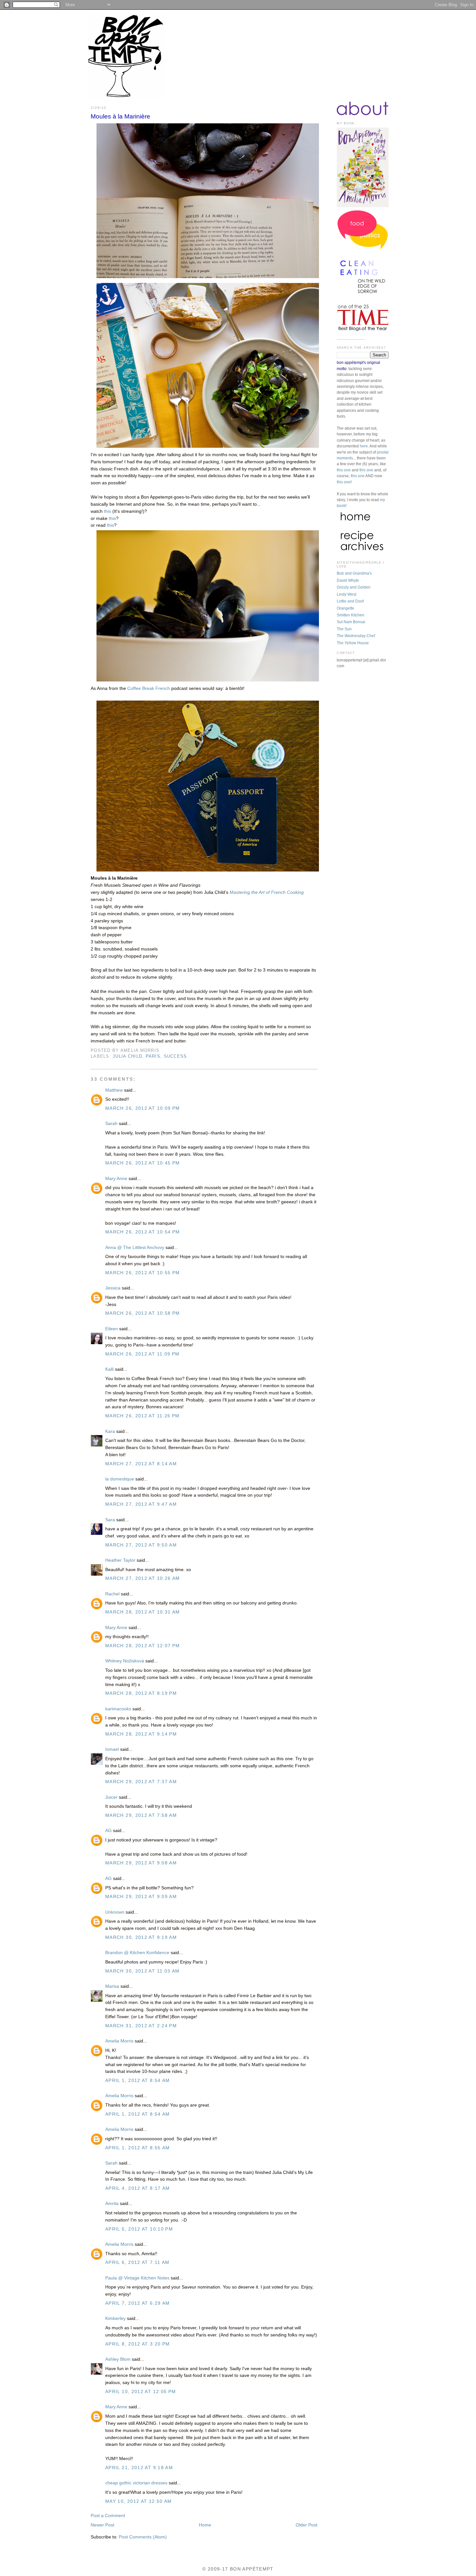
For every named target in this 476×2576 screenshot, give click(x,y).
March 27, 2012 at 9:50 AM (141, 1545)
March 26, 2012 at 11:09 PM (142, 1354)
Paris (153, 1056)
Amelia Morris (119, 2041)
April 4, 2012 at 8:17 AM (138, 2188)
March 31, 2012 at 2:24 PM (141, 2026)
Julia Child (127, 1056)
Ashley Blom (118, 2359)
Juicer (111, 1797)
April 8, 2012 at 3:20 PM (138, 2344)
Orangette (346, 608)
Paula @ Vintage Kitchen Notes (137, 2278)
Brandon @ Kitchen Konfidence (137, 1953)
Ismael (112, 1749)
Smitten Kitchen (351, 615)
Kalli (109, 1369)
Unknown (115, 1912)
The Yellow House (353, 643)
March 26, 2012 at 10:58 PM (143, 1313)
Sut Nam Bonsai (351, 622)
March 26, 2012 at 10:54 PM (143, 1232)
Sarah (111, 1124)
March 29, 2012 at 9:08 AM (141, 1863)
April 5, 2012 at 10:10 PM (139, 2229)
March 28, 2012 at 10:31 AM (143, 1612)
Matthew (114, 1090)
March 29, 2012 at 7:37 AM (141, 1782)
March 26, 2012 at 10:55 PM (143, 1273)
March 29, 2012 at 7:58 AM (141, 1815)
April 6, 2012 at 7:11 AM (137, 2262)
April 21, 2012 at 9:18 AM (139, 2468)
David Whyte (348, 580)
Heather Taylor (120, 1560)
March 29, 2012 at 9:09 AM (141, 1897)
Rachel (112, 1594)
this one (344, 470)
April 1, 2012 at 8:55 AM (138, 2148)
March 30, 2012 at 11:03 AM (142, 1971)
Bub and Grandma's (354, 573)
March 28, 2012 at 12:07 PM (143, 1646)
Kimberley (115, 2318)
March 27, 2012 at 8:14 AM (141, 1464)
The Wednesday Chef (356, 636)
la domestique (120, 1479)
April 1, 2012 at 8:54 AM (138, 2081)
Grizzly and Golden (354, 587)
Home (205, 2525)
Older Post (306, 2525)
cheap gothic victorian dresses (136, 2483)
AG (108, 1831)
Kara (110, 1431)
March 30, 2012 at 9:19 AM (141, 1937)
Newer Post (102, 2525)
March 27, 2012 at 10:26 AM (143, 1578)
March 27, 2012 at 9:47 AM (141, 1504)
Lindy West (346, 594)
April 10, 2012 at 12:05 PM (141, 2392)
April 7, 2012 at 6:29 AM (138, 2303)
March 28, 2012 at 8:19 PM (141, 1693)
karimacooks (118, 1709)
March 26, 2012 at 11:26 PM (142, 1416)
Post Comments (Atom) (143, 2537)
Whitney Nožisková (125, 1661)
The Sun (344, 629)
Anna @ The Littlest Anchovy (135, 1248)
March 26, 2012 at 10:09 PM (143, 1108)
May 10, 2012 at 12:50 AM (139, 2501)
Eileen (112, 1329)
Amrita (112, 2204)
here (364, 446)
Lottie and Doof (350, 601)
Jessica (113, 1288)
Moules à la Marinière (120, 116)
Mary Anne (116, 1179)
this (108, 511)
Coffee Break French (149, 688)
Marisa (112, 1986)
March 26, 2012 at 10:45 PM (143, 1163)
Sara (111, 1520)
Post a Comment (108, 2516)
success (176, 1056)
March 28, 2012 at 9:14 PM (141, 1734)
